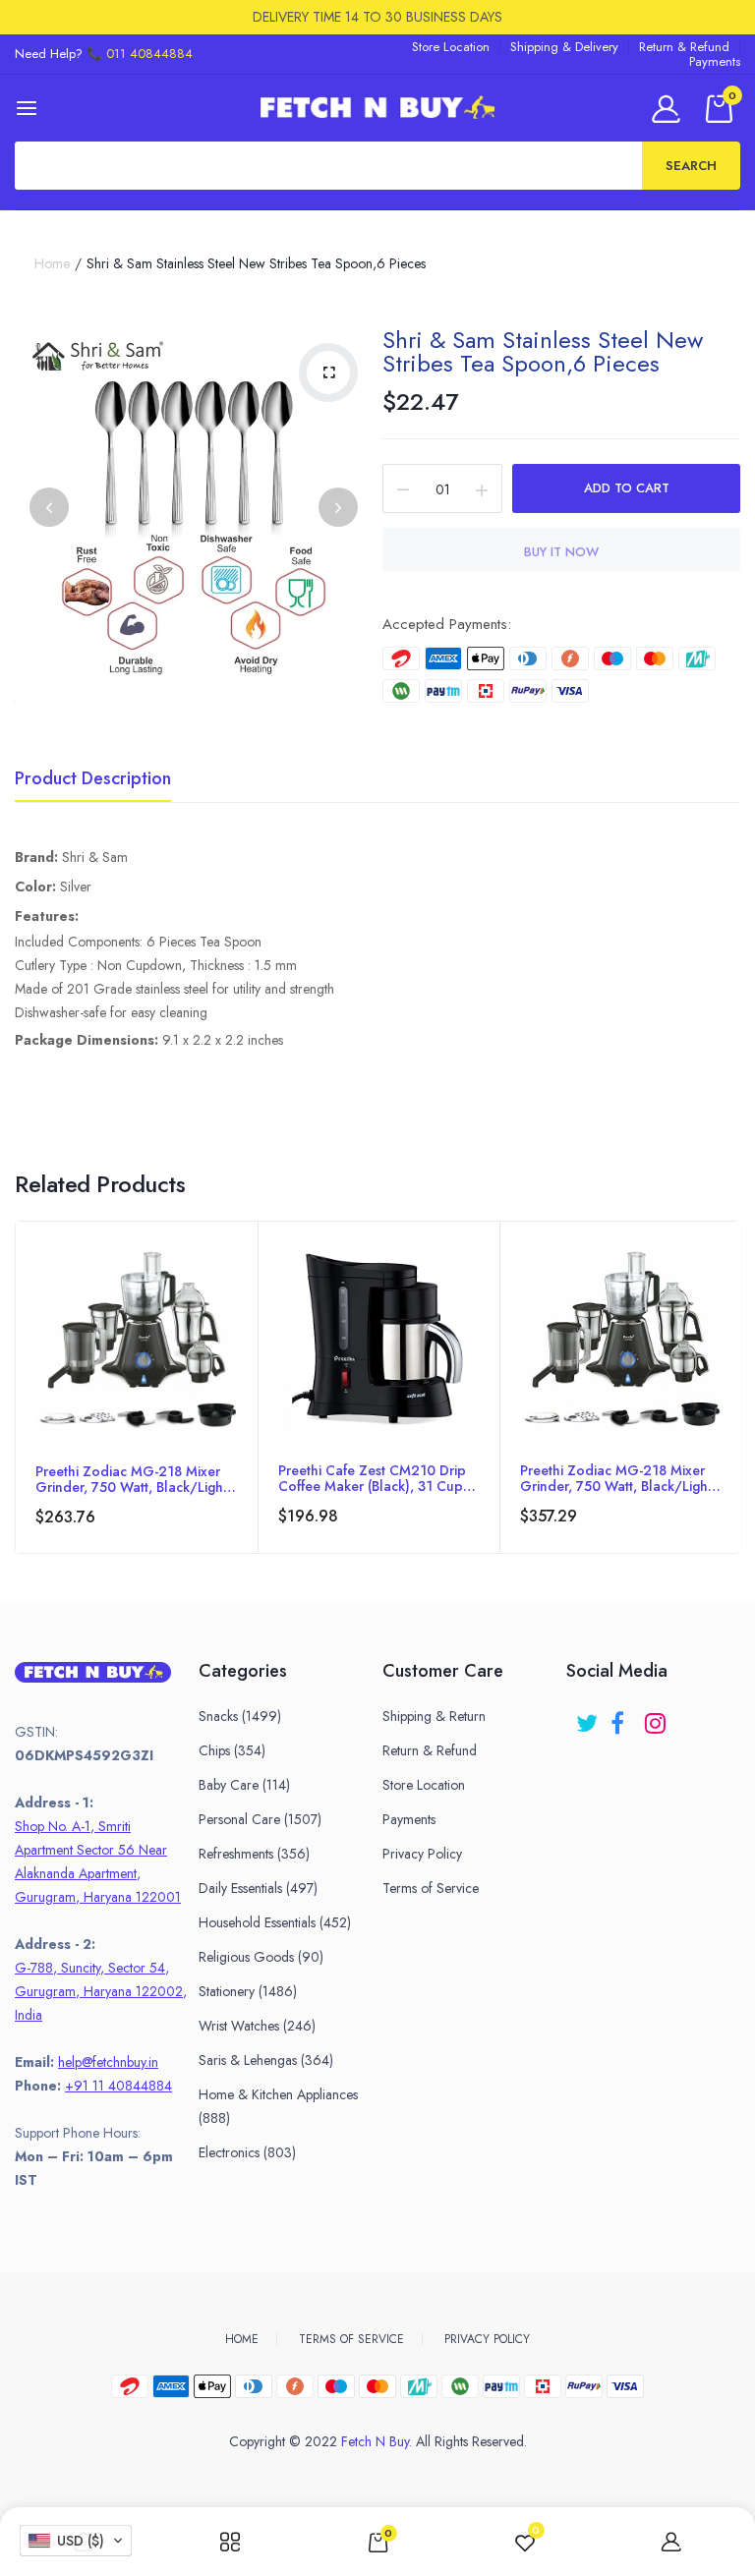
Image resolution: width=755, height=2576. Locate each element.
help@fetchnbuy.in (108, 2062)
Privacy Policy (422, 1854)
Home (52, 263)
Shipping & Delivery (564, 47)
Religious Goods (261, 1957)
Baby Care (244, 1785)
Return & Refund (684, 47)
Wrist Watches (257, 2026)
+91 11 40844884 (118, 2086)
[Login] (669, 109)
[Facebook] (623, 1717)
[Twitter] (588, 1717)
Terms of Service (431, 1888)
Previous (49, 507)
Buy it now (561, 552)
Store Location (451, 47)
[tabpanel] (137, 1387)
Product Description (93, 780)
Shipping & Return (434, 1716)
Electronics (247, 2152)
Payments (715, 61)
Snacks (240, 1716)
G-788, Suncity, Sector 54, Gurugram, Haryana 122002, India (101, 1991)
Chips (232, 1750)
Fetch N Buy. (377, 2441)
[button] (76, 2541)
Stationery (248, 1991)
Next (338, 507)
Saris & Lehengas (266, 2060)
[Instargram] (657, 1717)
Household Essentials (275, 1922)
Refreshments (254, 1854)
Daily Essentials (258, 1888)
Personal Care (260, 1819)
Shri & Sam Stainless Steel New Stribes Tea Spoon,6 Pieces (543, 351)
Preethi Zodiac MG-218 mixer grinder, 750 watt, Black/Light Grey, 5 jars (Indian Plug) (131, 1479)
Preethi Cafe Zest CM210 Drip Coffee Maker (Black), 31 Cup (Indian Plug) (372, 1478)
